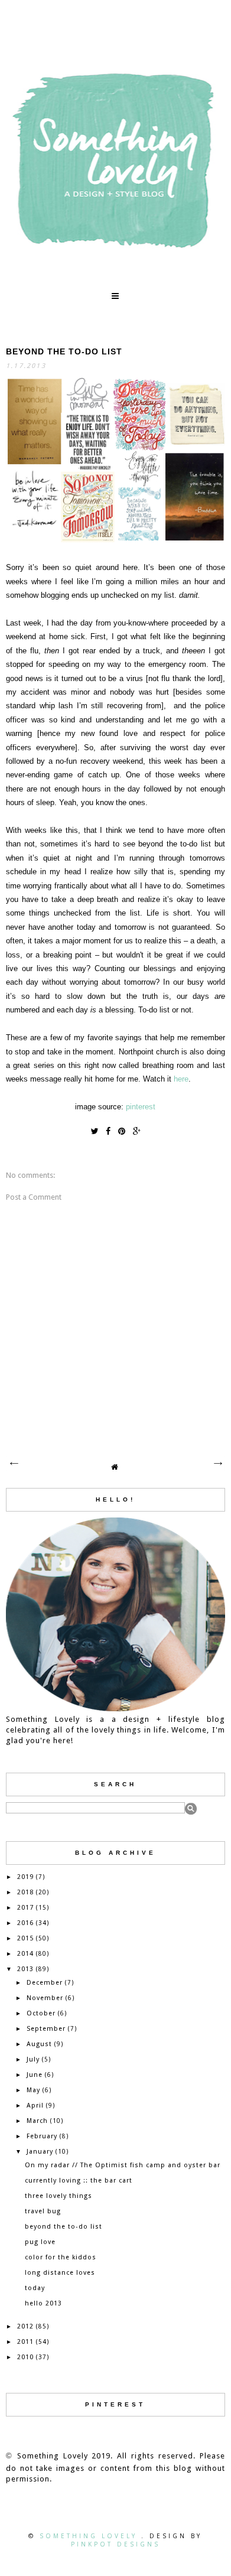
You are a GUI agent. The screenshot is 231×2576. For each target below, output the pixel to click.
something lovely (90, 2536)
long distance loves (60, 2273)
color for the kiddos (61, 2257)
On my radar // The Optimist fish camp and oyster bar (123, 2165)
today (35, 2288)
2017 (25, 1908)
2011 (25, 2342)
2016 (25, 1923)
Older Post (217, 1464)
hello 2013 (43, 2303)
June (35, 2075)
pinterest (141, 1107)
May (33, 2090)
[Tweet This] (94, 1131)
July (33, 2059)
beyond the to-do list (64, 2227)
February (42, 2136)
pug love (40, 2242)
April (35, 2106)
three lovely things (58, 2196)
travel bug (43, 2211)
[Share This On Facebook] (108, 1131)
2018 (25, 1892)
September (46, 2029)
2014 (25, 1954)
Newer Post (14, 1464)
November (45, 1998)
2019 (25, 1877)
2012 (25, 2326)
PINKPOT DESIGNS (115, 2544)
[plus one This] (137, 1131)
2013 (25, 1969)
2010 (25, 2357)
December (45, 1983)
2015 (25, 1938)
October (41, 2013)
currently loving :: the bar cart (79, 2181)
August (39, 2044)
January (40, 2152)
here (181, 1079)
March (37, 2121)
